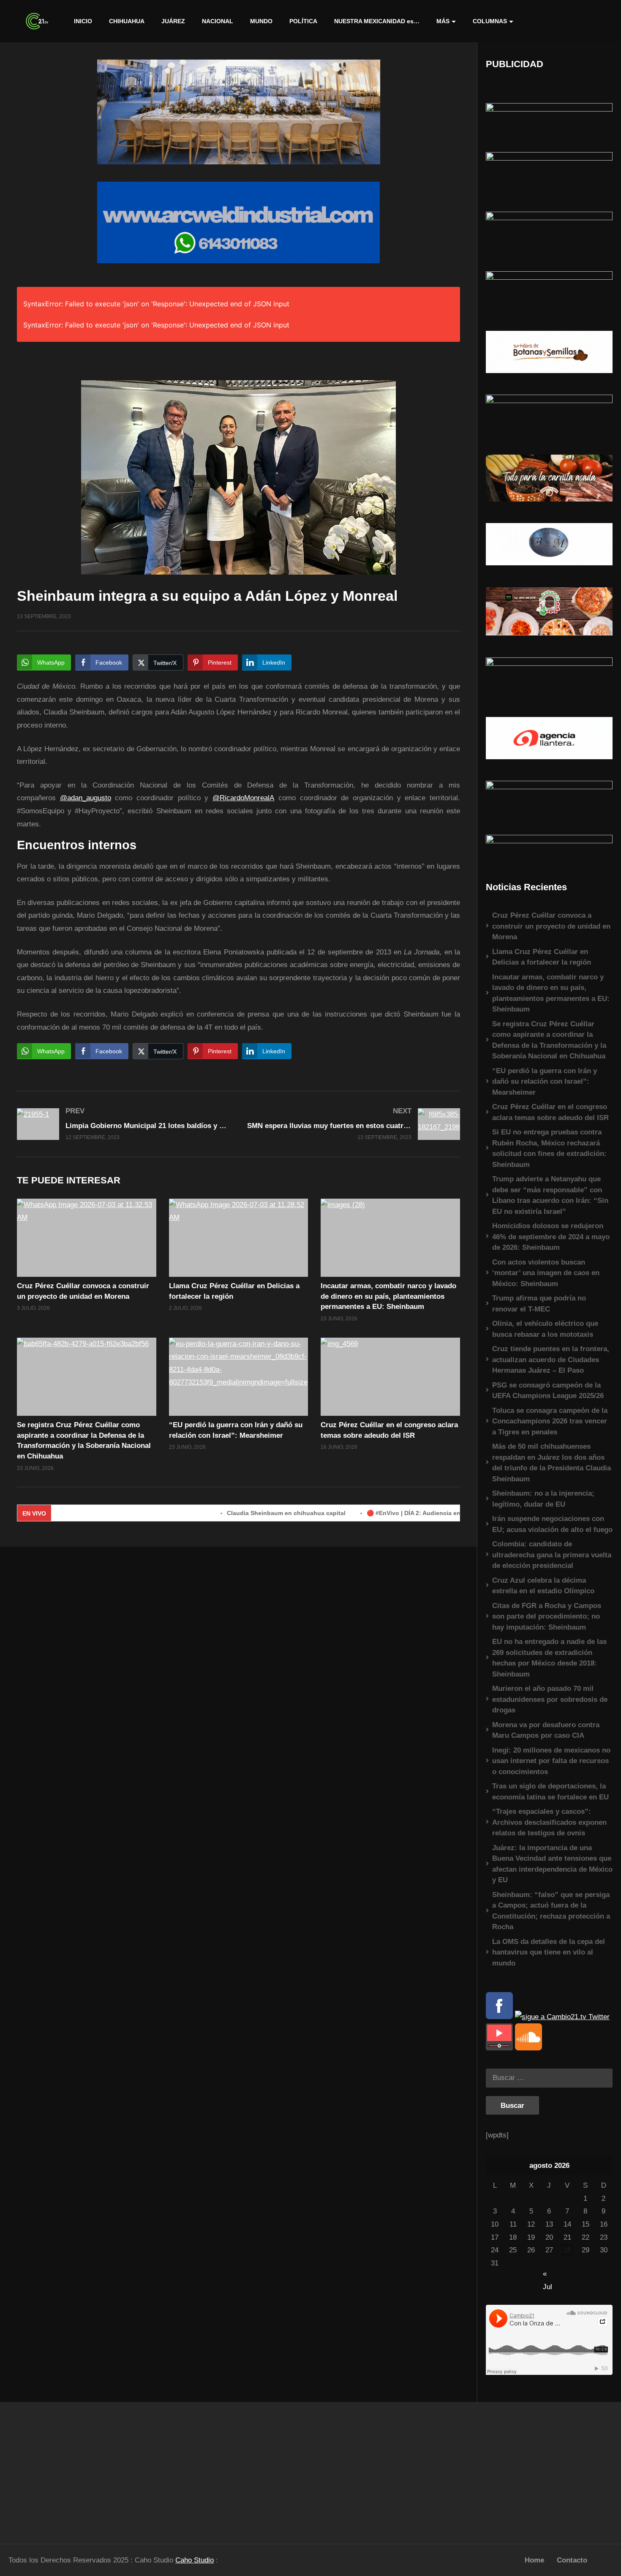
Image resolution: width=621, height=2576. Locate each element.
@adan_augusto (86, 798)
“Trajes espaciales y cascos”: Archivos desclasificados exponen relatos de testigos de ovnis (549, 1822)
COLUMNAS (490, 21)
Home (534, 2560)
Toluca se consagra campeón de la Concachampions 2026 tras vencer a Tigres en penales (550, 1421)
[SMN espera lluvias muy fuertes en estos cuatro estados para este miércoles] (354, 1124)
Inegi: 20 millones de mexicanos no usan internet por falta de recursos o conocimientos (551, 1761)
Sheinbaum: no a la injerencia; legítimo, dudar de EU (543, 1499)
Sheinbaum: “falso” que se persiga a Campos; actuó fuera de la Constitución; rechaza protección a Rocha (551, 1911)
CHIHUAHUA (127, 21)
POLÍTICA (303, 21)
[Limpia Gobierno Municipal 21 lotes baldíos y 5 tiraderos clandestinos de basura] (124, 1124)
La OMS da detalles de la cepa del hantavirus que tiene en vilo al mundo (549, 1952)
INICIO (83, 21)
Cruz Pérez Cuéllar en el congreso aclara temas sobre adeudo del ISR (550, 1112)
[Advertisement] (78, 2469)
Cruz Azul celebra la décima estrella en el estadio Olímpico (543, 1586)
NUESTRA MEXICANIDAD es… (377, 21)
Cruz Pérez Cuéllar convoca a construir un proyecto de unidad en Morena (551, 926)
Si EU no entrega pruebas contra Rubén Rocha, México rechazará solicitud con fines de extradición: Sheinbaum (549, 1148)
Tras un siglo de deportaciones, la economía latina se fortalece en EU (550, 1792)
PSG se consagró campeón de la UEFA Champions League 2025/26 (548, 1391)
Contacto (572, 2560)
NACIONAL (218, 21)
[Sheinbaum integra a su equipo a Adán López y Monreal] (87, 1238)
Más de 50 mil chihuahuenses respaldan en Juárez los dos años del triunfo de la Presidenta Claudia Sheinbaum (552, 1463)
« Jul (547, 2275)
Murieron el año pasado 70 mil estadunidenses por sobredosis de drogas (550, 1699)
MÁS (443, 21)
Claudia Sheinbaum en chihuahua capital (217, 1513)
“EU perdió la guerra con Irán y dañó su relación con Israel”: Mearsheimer (545, 1082)
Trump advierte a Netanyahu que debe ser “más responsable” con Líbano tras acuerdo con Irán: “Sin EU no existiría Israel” (550, 1195)
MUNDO (261, 21)
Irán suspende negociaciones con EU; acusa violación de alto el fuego (552, 1524)
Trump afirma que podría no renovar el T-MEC (539, 1304)
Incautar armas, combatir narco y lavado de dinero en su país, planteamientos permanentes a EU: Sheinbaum (388, 1296)
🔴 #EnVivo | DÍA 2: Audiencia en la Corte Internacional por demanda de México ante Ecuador (432, 1513)
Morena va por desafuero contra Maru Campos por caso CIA (546, 1730)
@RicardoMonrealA (243, 798)
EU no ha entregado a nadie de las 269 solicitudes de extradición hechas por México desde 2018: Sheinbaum (549, 1658)
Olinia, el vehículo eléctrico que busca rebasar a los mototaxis (545, 1329)
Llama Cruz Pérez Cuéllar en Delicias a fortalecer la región (542, 957)
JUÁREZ (173, 21)
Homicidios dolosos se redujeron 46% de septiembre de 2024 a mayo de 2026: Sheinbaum (551, 1237)
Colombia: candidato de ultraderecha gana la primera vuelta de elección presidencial (552, 1555)
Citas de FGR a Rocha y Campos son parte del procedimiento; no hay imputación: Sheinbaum (547, 1616)
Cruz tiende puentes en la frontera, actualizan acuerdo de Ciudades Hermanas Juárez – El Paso (551, 1360)
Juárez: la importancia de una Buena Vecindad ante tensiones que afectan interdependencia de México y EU (552, 1864)
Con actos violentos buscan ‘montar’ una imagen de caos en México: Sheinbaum (546, 1273)
